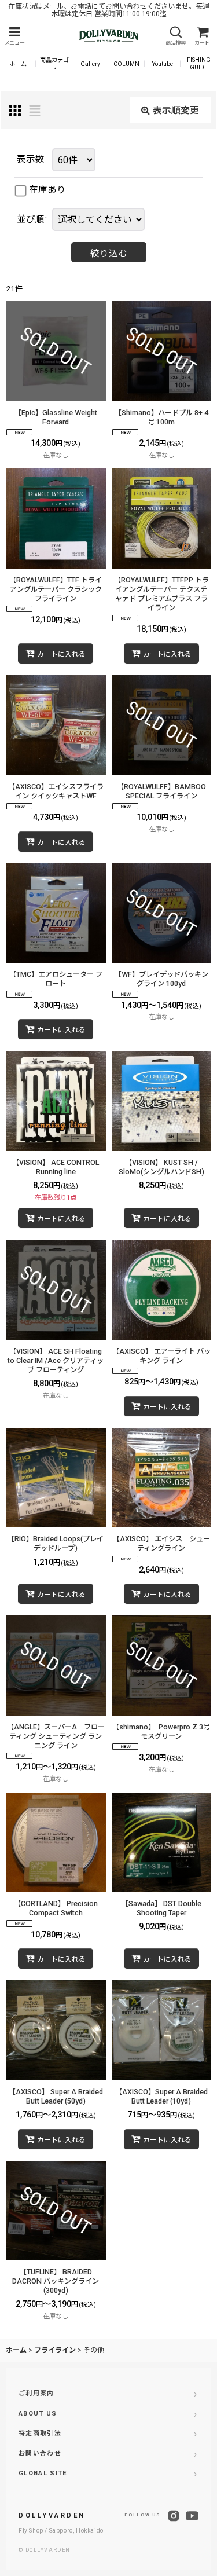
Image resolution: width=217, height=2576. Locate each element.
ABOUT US (38, 2414)
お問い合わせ (40, 2454)
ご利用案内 (36, 2393)
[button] (14, 36)
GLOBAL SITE (43, 2473)
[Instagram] (174, 2516)
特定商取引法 (40, 2433)
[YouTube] (192, 2516)
